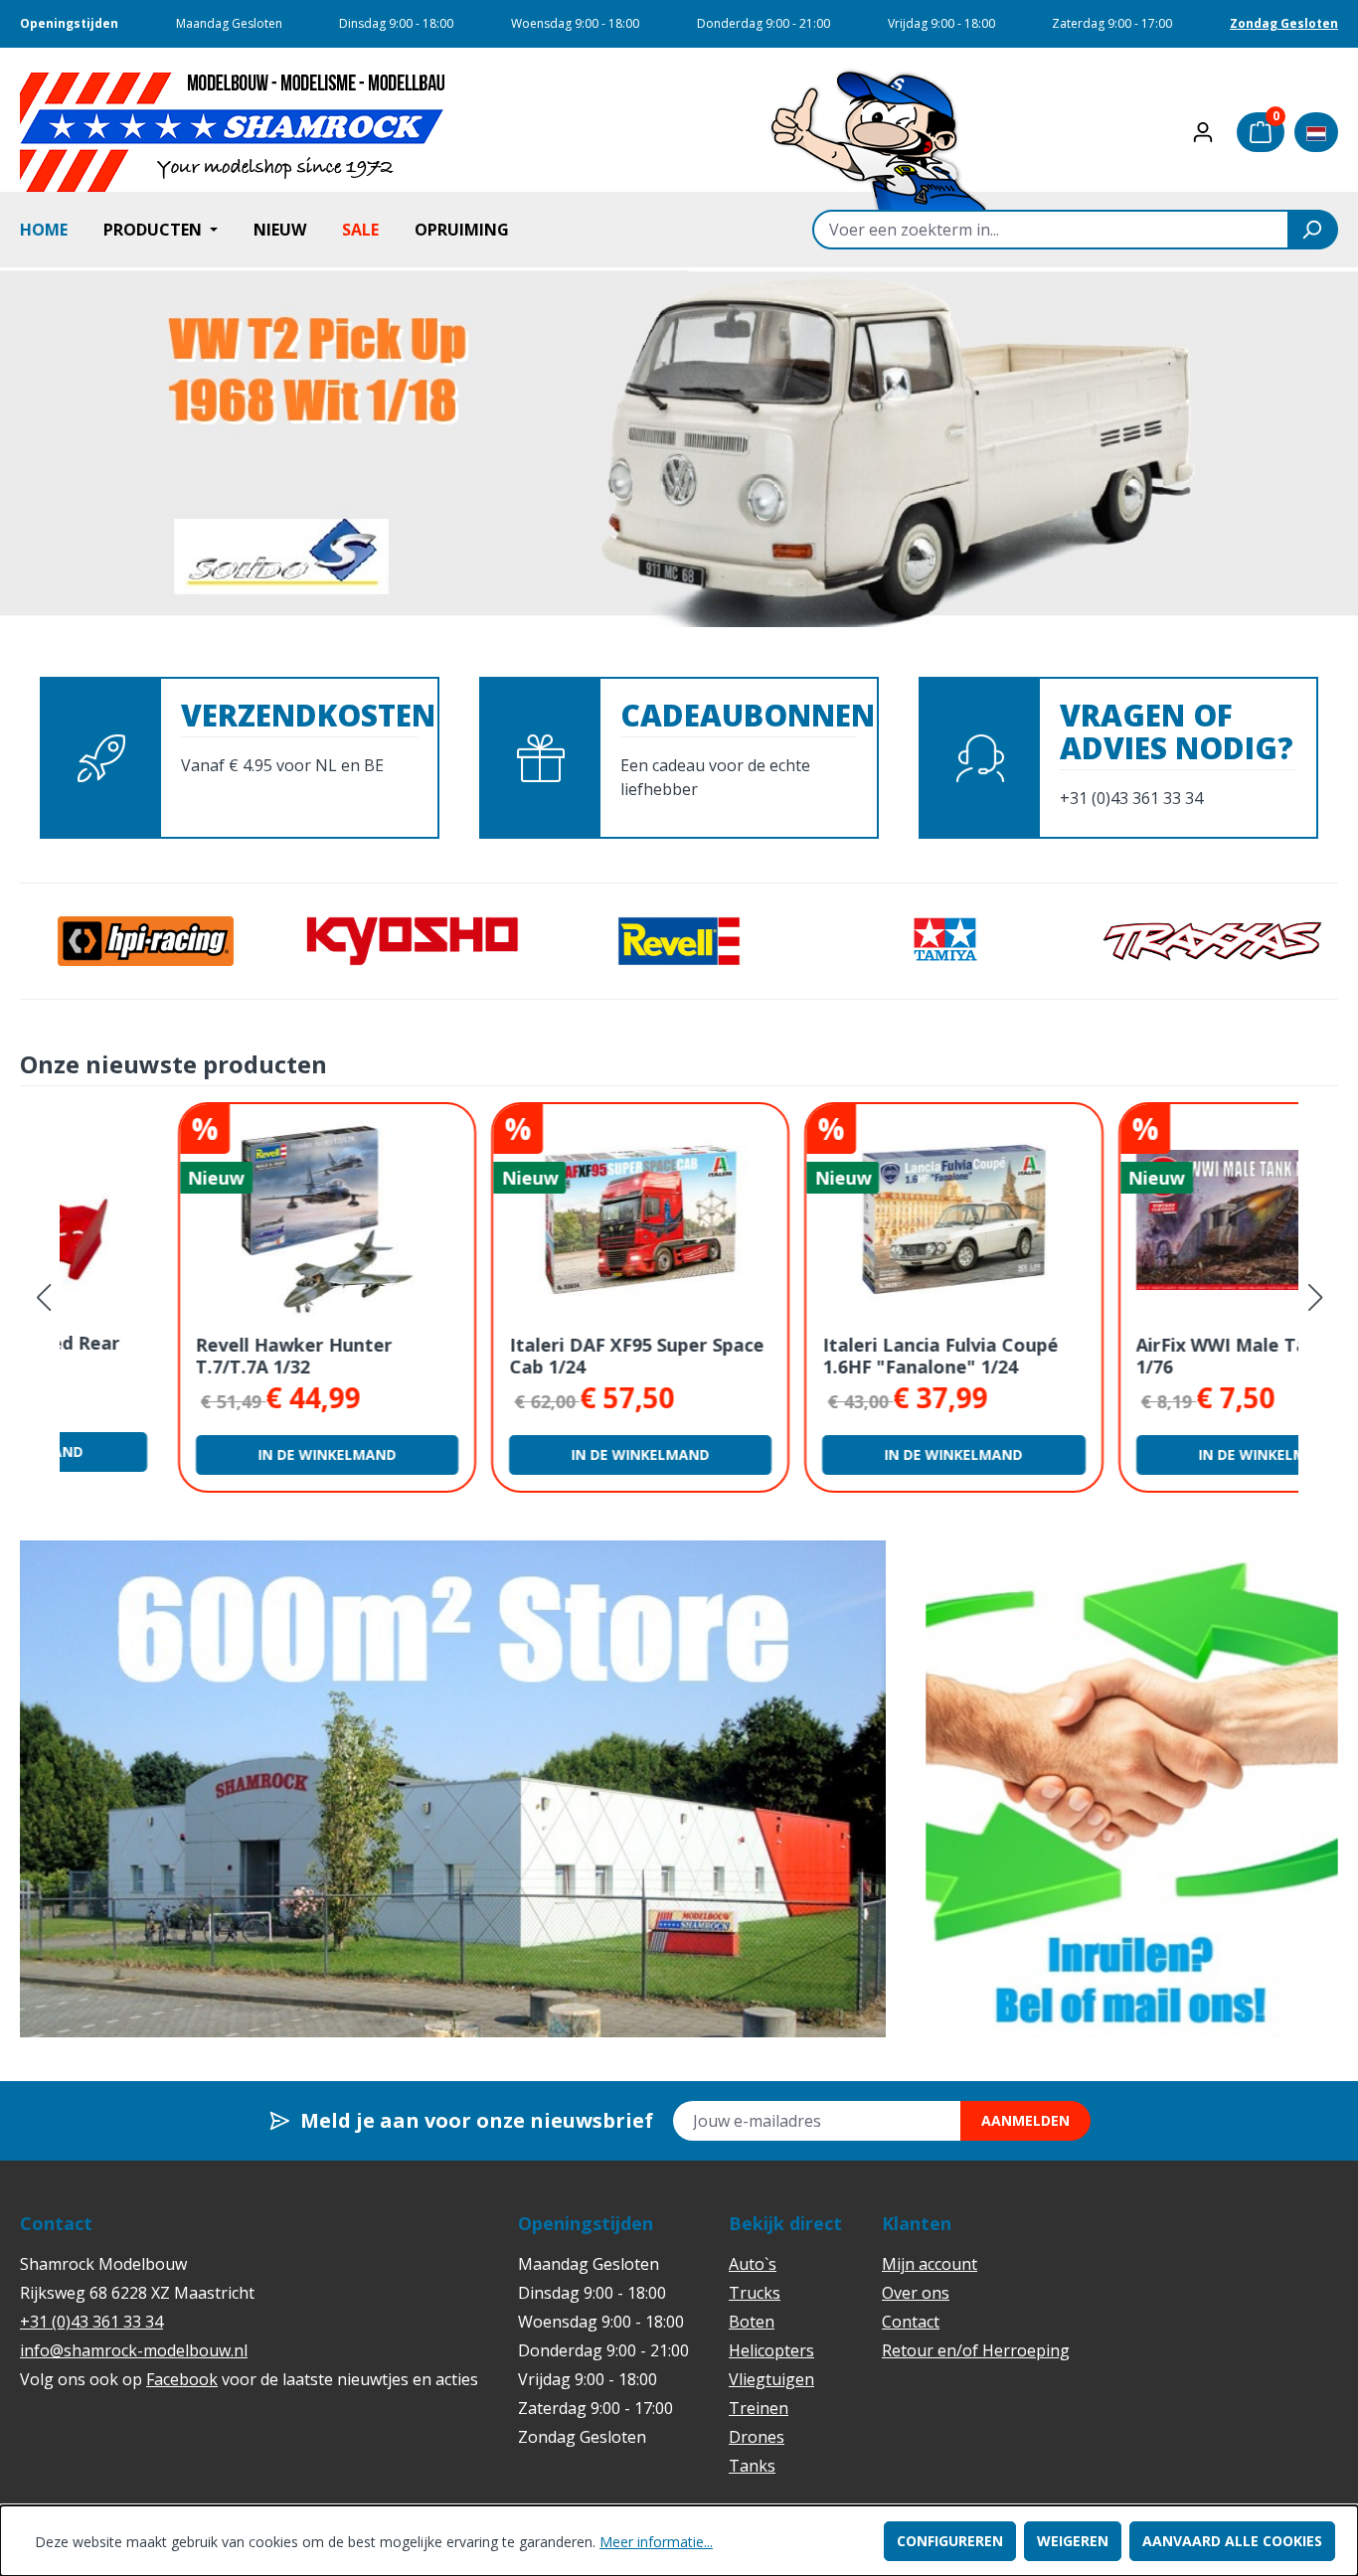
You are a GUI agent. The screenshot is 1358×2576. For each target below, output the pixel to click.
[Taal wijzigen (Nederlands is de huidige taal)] (1316, 132)
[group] (453, 1789)
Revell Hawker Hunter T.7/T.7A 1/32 (176, 1356)
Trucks (755, 2293)
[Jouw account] (1203, 132)
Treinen (759, 2408)
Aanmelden (1025, 2120)
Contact (911, 2322)
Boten (752, 2322)
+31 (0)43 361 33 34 (91, 2322)
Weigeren (1073, 2541)
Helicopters (771, 2350)
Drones (757, 2437)
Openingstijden (69, 23)
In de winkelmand (209, 1454)
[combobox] (1051, 230)
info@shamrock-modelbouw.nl (134, 2350)
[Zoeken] (1313, 230)
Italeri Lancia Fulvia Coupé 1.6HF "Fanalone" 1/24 (823, 1356)
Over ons (916, 2293)
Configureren (950, 2541)
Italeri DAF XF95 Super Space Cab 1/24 (518, 1356)
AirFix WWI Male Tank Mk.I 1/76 (1136, 1356)
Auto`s (753, 2264)
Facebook (182, 2379)
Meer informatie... (656, 2542)
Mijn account (930, 2264)
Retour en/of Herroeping (976, 2350)
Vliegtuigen (771, 2379)
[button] (1315, 1298)
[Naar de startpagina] (233, 132)
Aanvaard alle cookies (1232, 2541)
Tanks (752, 2466)
